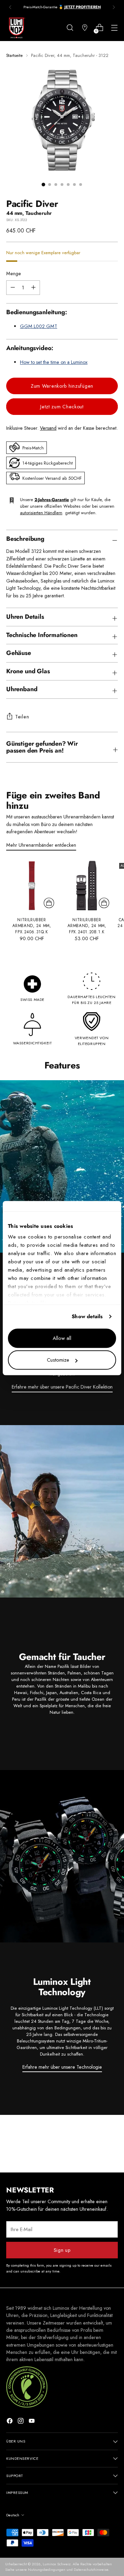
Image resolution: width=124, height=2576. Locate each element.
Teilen (22, 717)
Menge (14, 273)
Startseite (14, 55)
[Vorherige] (10, 7)
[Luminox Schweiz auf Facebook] (10, 2422)
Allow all (62, 1338)
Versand (48, 428)
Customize (58, 1360)
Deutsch (13, 2515)
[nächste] (114, 7)
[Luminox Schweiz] (17, 28)
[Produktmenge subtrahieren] (33, 288)
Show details (87, 1316)
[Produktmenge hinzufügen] (13, 288)
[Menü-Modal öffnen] (114, 28)
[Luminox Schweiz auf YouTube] (32, 2422)
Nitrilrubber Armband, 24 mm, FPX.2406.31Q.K (32, 926)
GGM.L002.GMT (39, 326)
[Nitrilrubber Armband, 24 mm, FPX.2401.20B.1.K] (87, 886)
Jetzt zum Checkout (62, 407)
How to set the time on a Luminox (54, 362)
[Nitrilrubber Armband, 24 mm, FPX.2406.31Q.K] (32, 886)
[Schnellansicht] (49, 903)
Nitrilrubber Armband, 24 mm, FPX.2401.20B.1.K (87, 926)
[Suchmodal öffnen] (70, 28)
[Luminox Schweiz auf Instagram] (21, 2422)
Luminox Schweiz (57, 2564)
